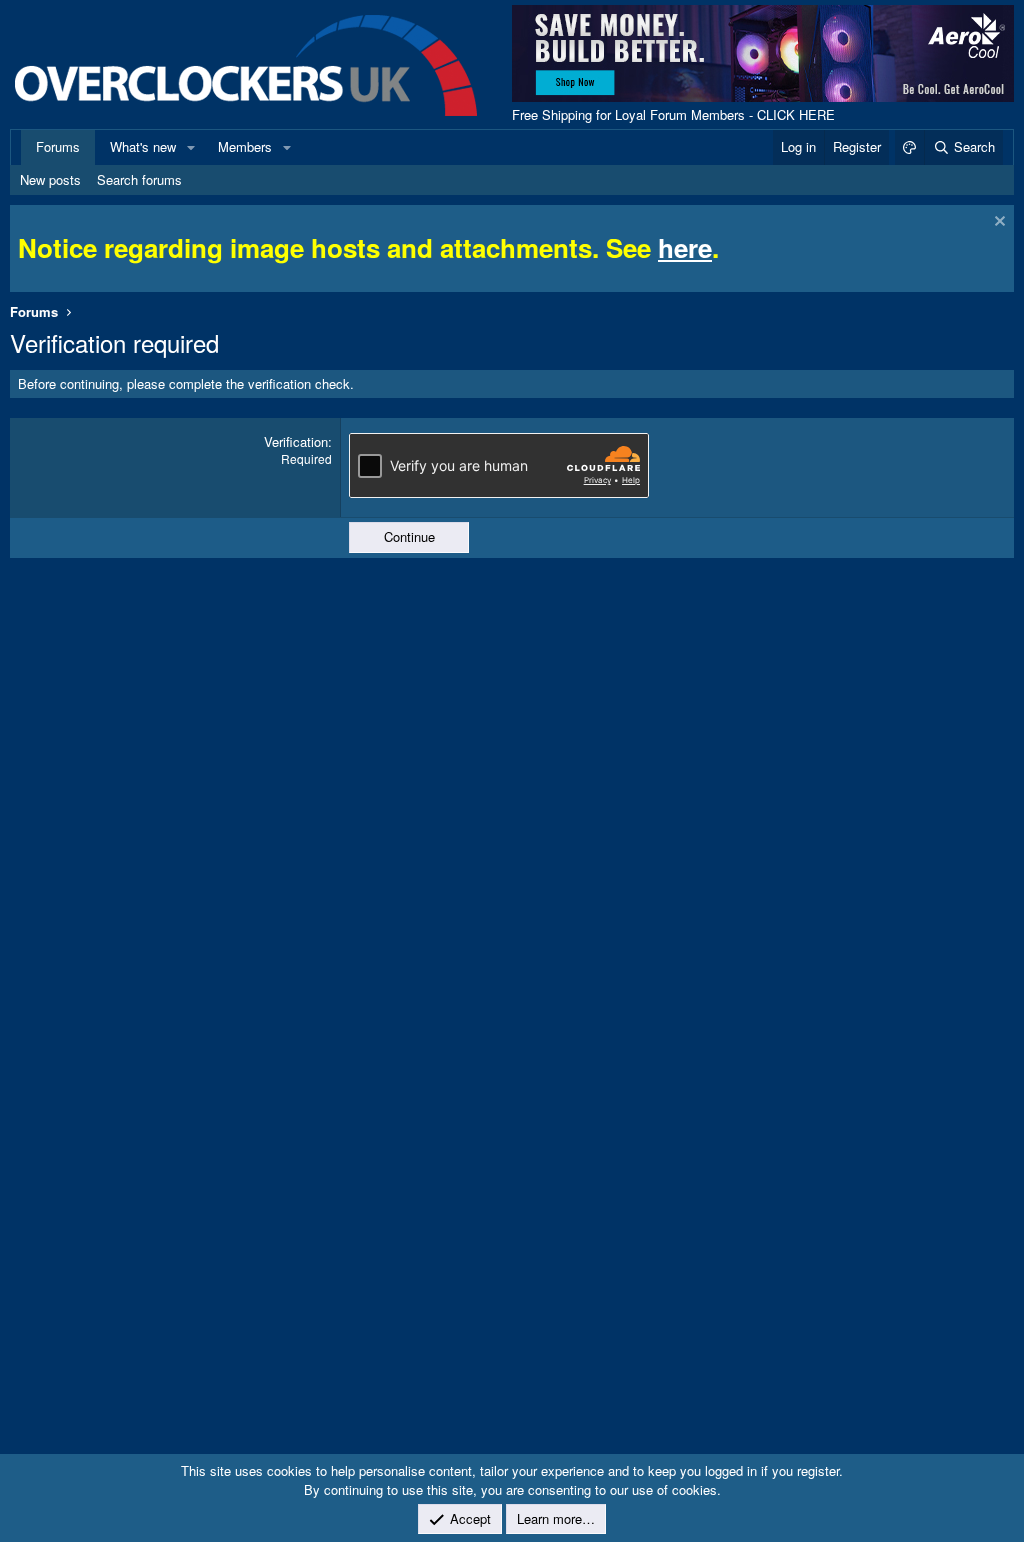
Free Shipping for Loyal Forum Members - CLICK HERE (673, 114)
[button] (191, 147)
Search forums (139, 179)
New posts (50, 179)
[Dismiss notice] (997, 223)
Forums (58, 146)
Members (245, 146)
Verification (296, 441)
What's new (143, 146)
